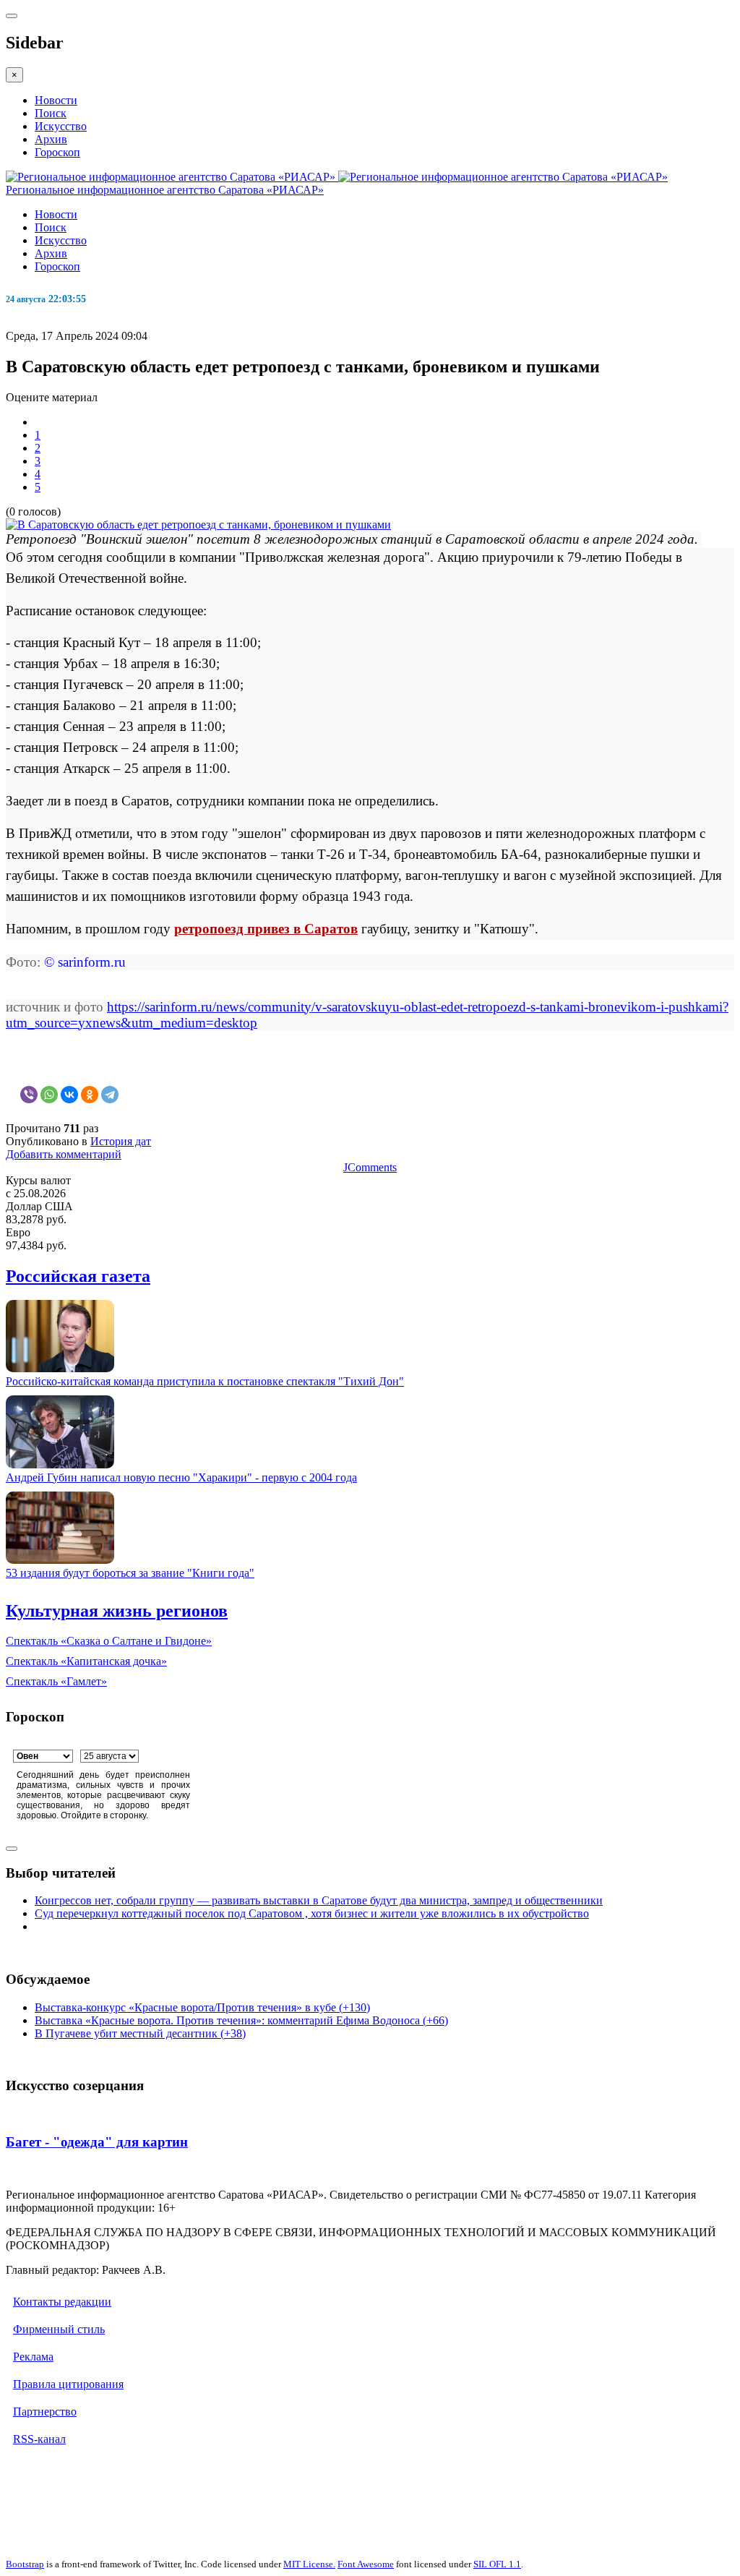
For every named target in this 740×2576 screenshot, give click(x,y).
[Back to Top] (12, 1849)
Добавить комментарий (64, 1154)
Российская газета (78, 1276)
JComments (370, 1167)
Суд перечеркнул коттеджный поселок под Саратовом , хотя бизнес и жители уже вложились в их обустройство (312, 1913)
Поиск (51, 113)
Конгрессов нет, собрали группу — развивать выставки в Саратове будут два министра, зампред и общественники (319, 1900)
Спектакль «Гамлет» (56, 1681)
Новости (56, 100)
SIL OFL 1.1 (497, 2564)
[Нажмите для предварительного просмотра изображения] (198, 525)
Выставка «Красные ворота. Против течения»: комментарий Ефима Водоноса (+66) (241, 2020)
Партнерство (45, 2412)
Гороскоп (57, 152)
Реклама (33, 2357)
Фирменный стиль (59, 2329)
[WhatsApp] (49, 1095)
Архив (51, 139)
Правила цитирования (68, 2384)
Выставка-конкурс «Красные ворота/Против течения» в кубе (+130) (202, 2007)
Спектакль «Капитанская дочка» (86, 1661)
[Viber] (29, 1095)
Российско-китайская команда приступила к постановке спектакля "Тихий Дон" (205, 1381)
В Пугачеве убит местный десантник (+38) (140, 2033)
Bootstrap (25, 2564)
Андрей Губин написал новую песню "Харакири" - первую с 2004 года (181, 1477)
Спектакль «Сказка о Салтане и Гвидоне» (109, 1641)
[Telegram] (110, 1095)
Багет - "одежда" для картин (97, 2142)
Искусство (61, 126)
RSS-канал (39, 2439)
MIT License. (309, 2564)
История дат (121, 1141)
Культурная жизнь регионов (117, 1611)
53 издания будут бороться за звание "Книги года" (130, 1573)
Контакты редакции (62, 2302)
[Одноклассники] (90, 1095)
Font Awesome (366, 2564)
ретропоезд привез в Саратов (266, 929)
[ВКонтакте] (69, 1095)
